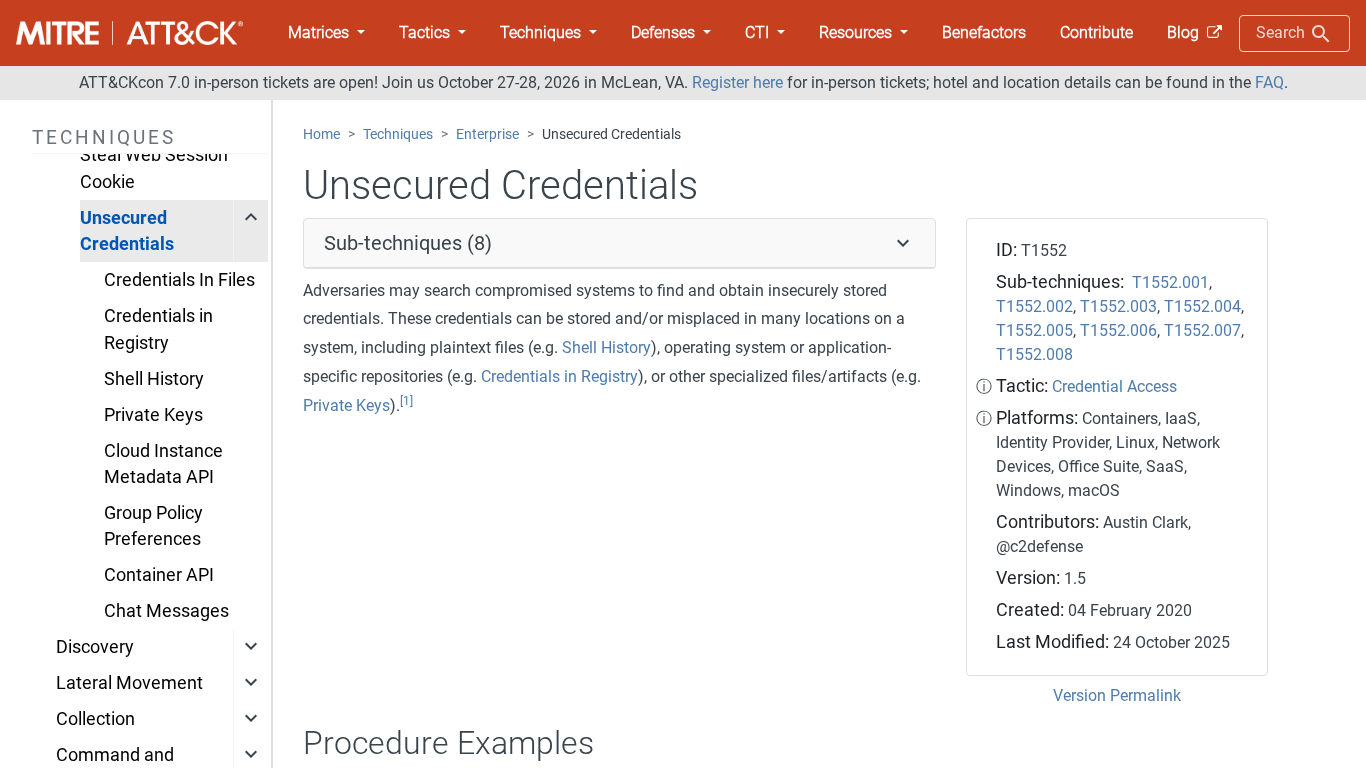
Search (1282, 32)
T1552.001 (1170, 282)
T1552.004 (1202, 306)
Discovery (95, 647)
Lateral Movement (129, 683)
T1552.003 (1118, 306)
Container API (159, 575)
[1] (406, 401)
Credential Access (1114, 386)
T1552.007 (1202, 330)
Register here (737, 82)
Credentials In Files (179, 280)
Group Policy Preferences (153, 526)
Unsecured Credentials (127, 231)
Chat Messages (166, 611)
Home (321, 134)
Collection (95, 719)
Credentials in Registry (158, 329)
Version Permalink (1117, 695)
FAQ (1269, 82)
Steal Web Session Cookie (154, 168)
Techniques (398, 134)
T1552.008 (1034, 354)
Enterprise (487, 134)
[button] (326, 33)
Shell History (154, 379)
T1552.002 (1034, 306)
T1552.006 (1118, 330)
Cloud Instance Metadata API (163, 464)
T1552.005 (1034, 330)
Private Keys (153, 415)
